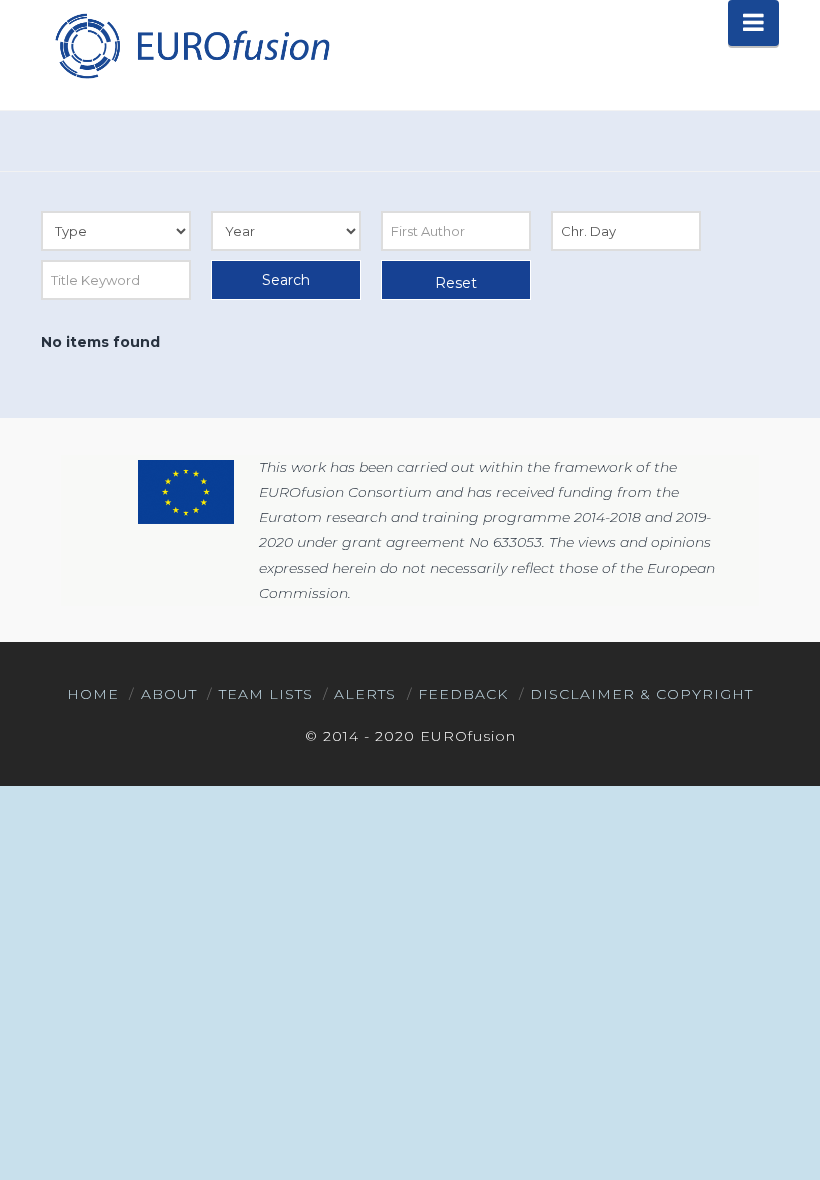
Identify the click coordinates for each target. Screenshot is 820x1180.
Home (93, 694)
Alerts (365, 694)
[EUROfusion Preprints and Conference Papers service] (191, 45)
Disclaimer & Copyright (641, 694)
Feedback (463, 694)
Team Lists (266, 694)
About (169, 694)
